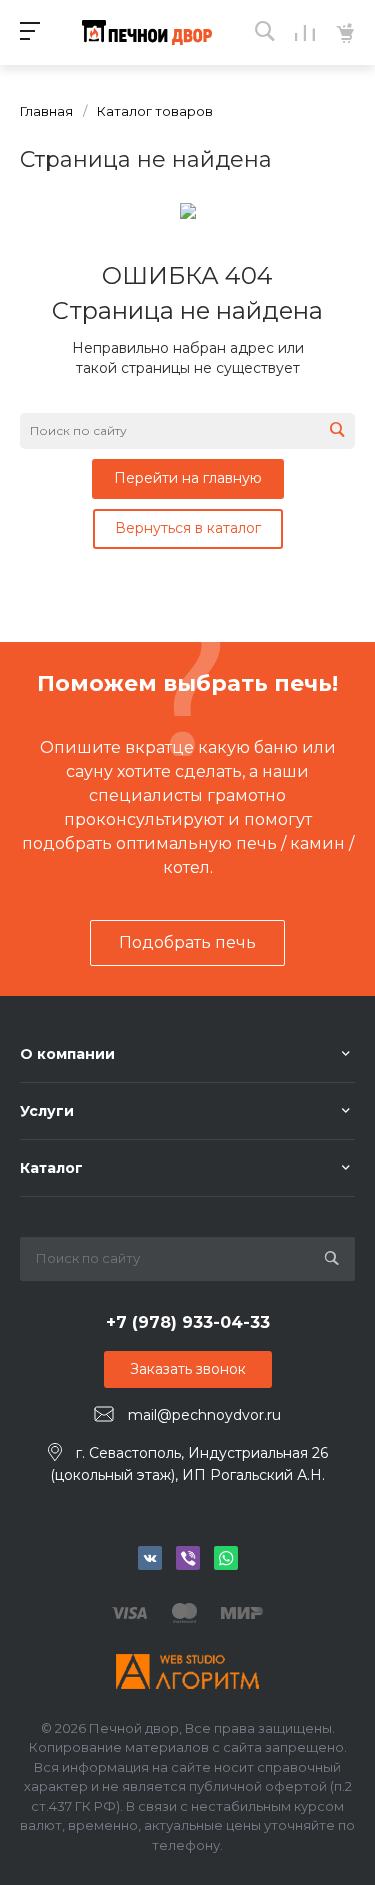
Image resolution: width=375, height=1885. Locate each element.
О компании (67, 1054)
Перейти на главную (188, 478)
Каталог (51, 1168)
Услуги (47, 1111)
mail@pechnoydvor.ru (204, 1415)
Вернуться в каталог (188, 528)
